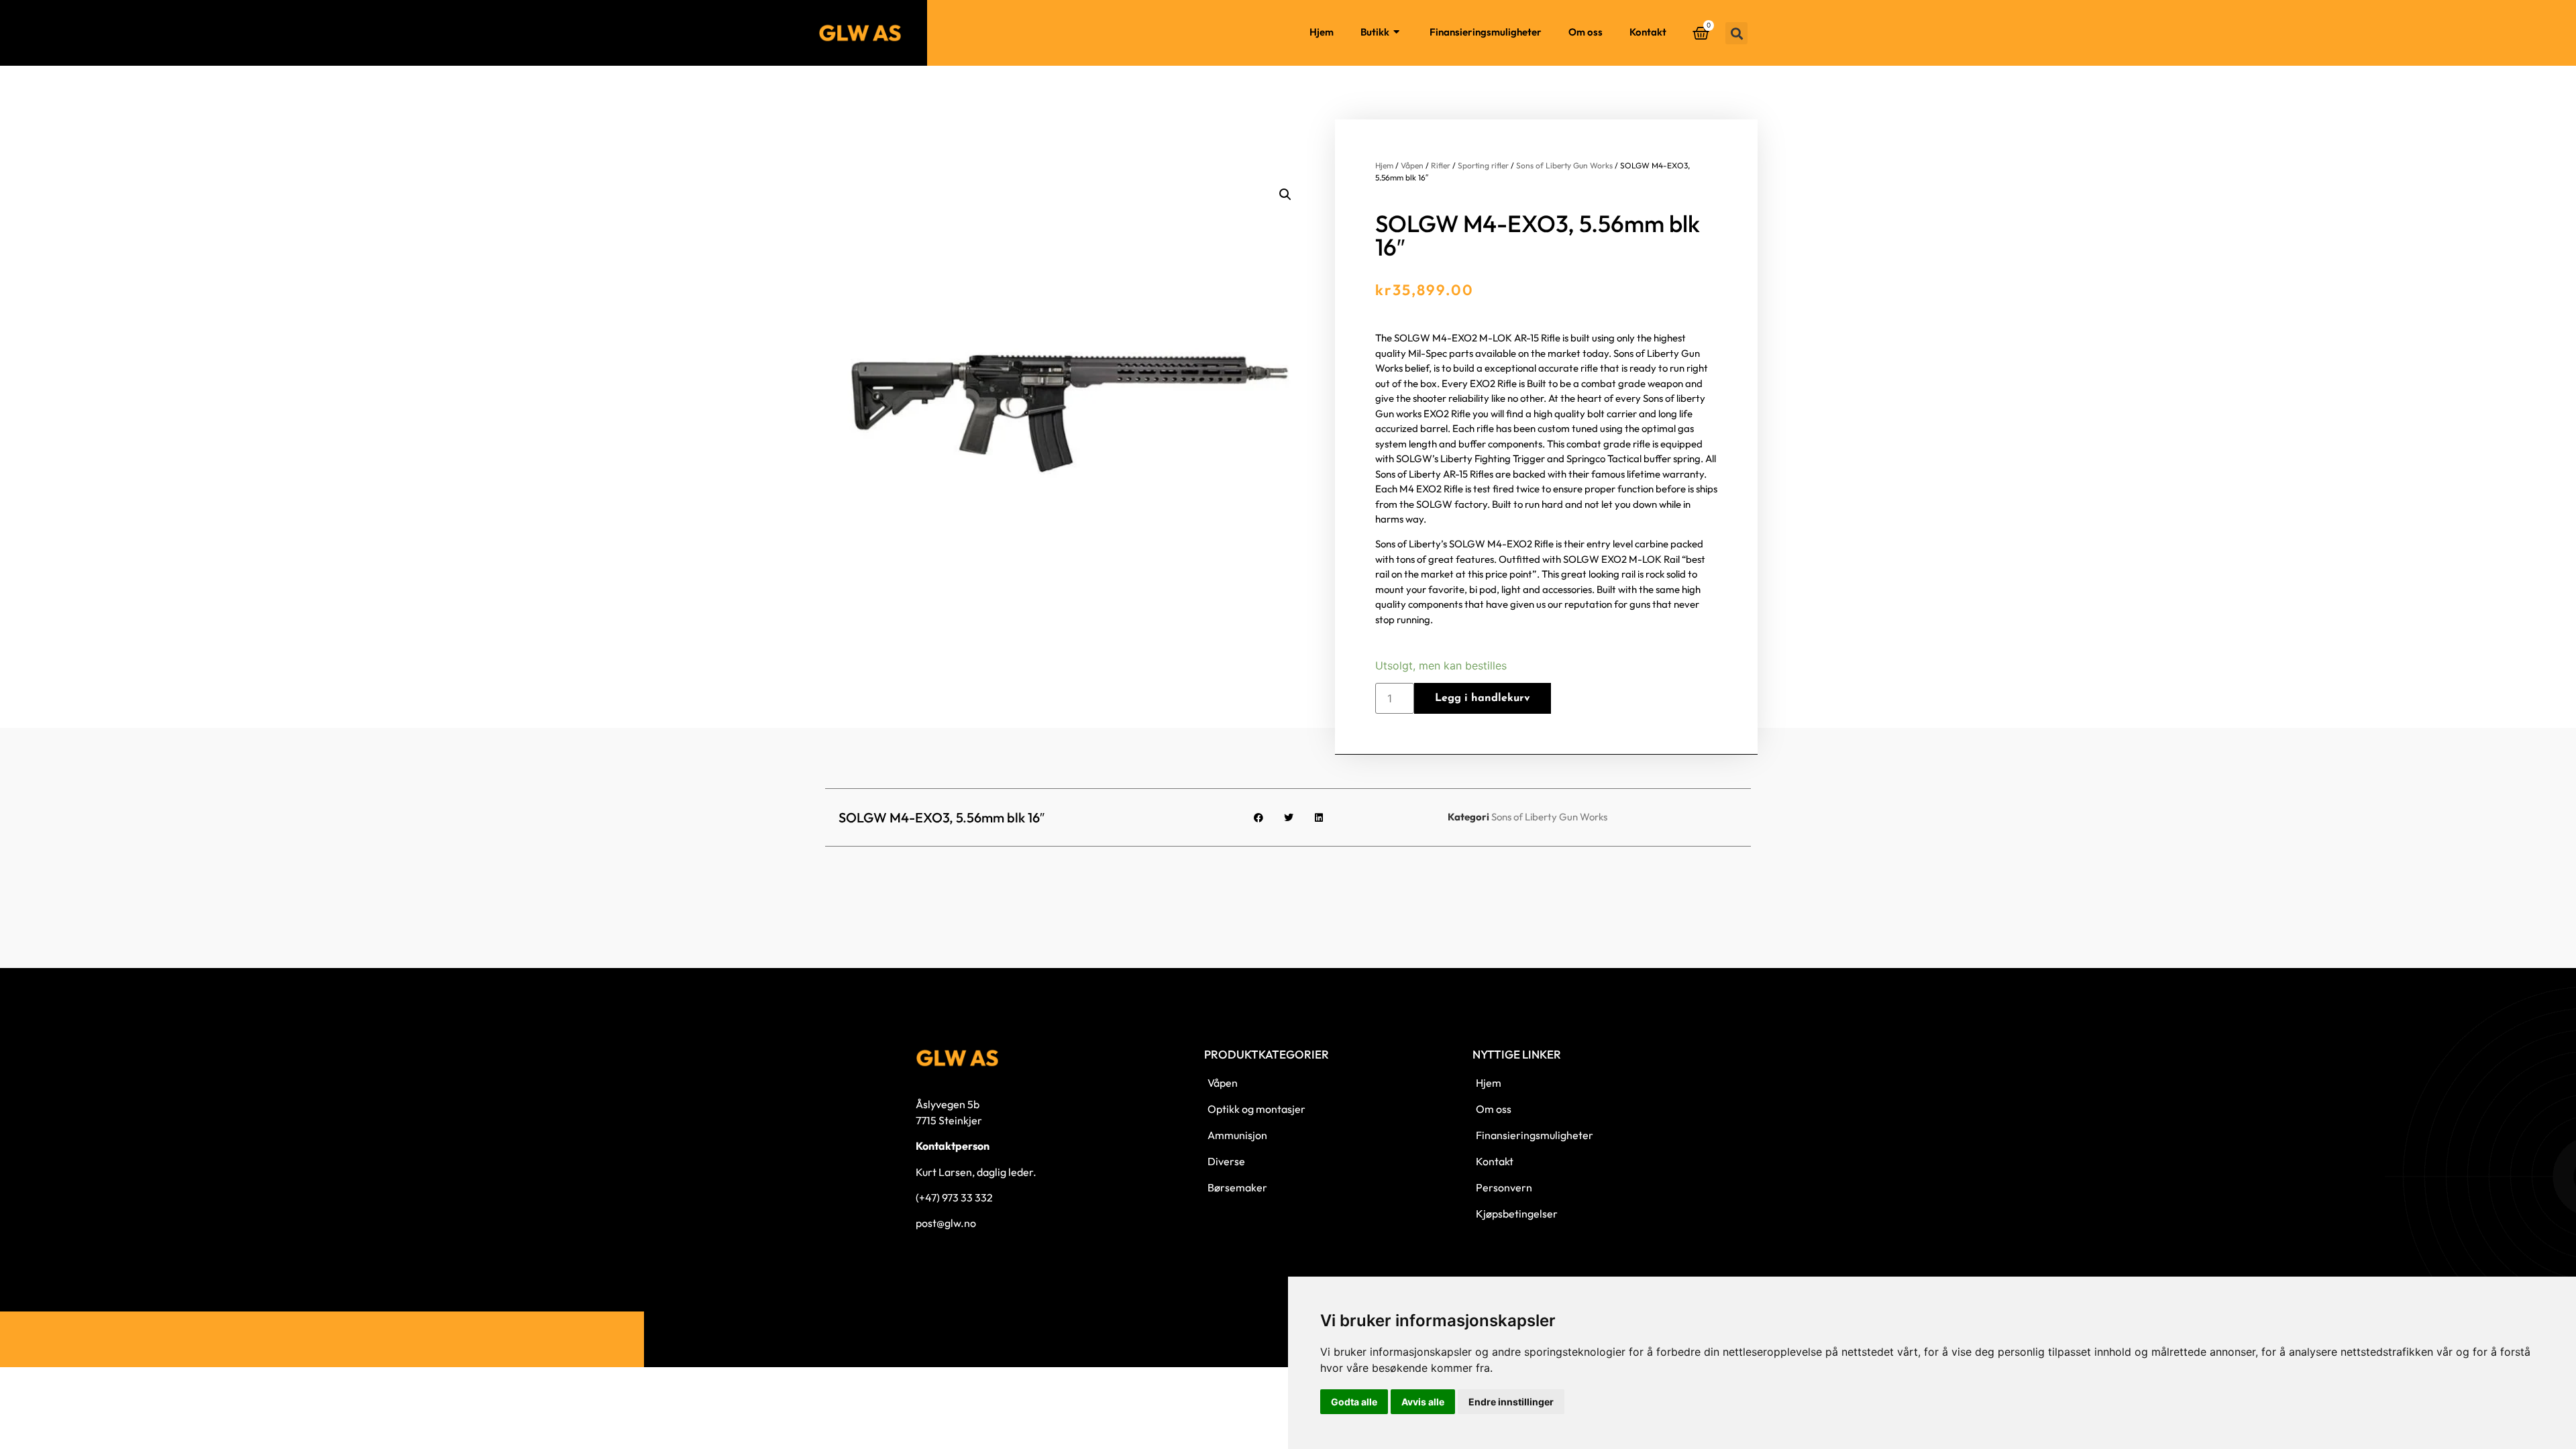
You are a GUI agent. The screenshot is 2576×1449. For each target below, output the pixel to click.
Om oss (1586, 32)
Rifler (1441, 165)
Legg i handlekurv (1483, 698)
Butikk (1375, 32)
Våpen (1412, 165)
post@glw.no (946, 1223)
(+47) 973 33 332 (954, 1197)
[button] (1736, 33)
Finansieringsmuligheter (1486, 32)
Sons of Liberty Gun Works (1564, 165)
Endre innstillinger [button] (1511, 1402)
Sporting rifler (1483, 165)
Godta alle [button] (1354, 1402)
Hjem (1322, 32)
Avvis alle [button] (1423, 1402)
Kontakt (1648, 32)
